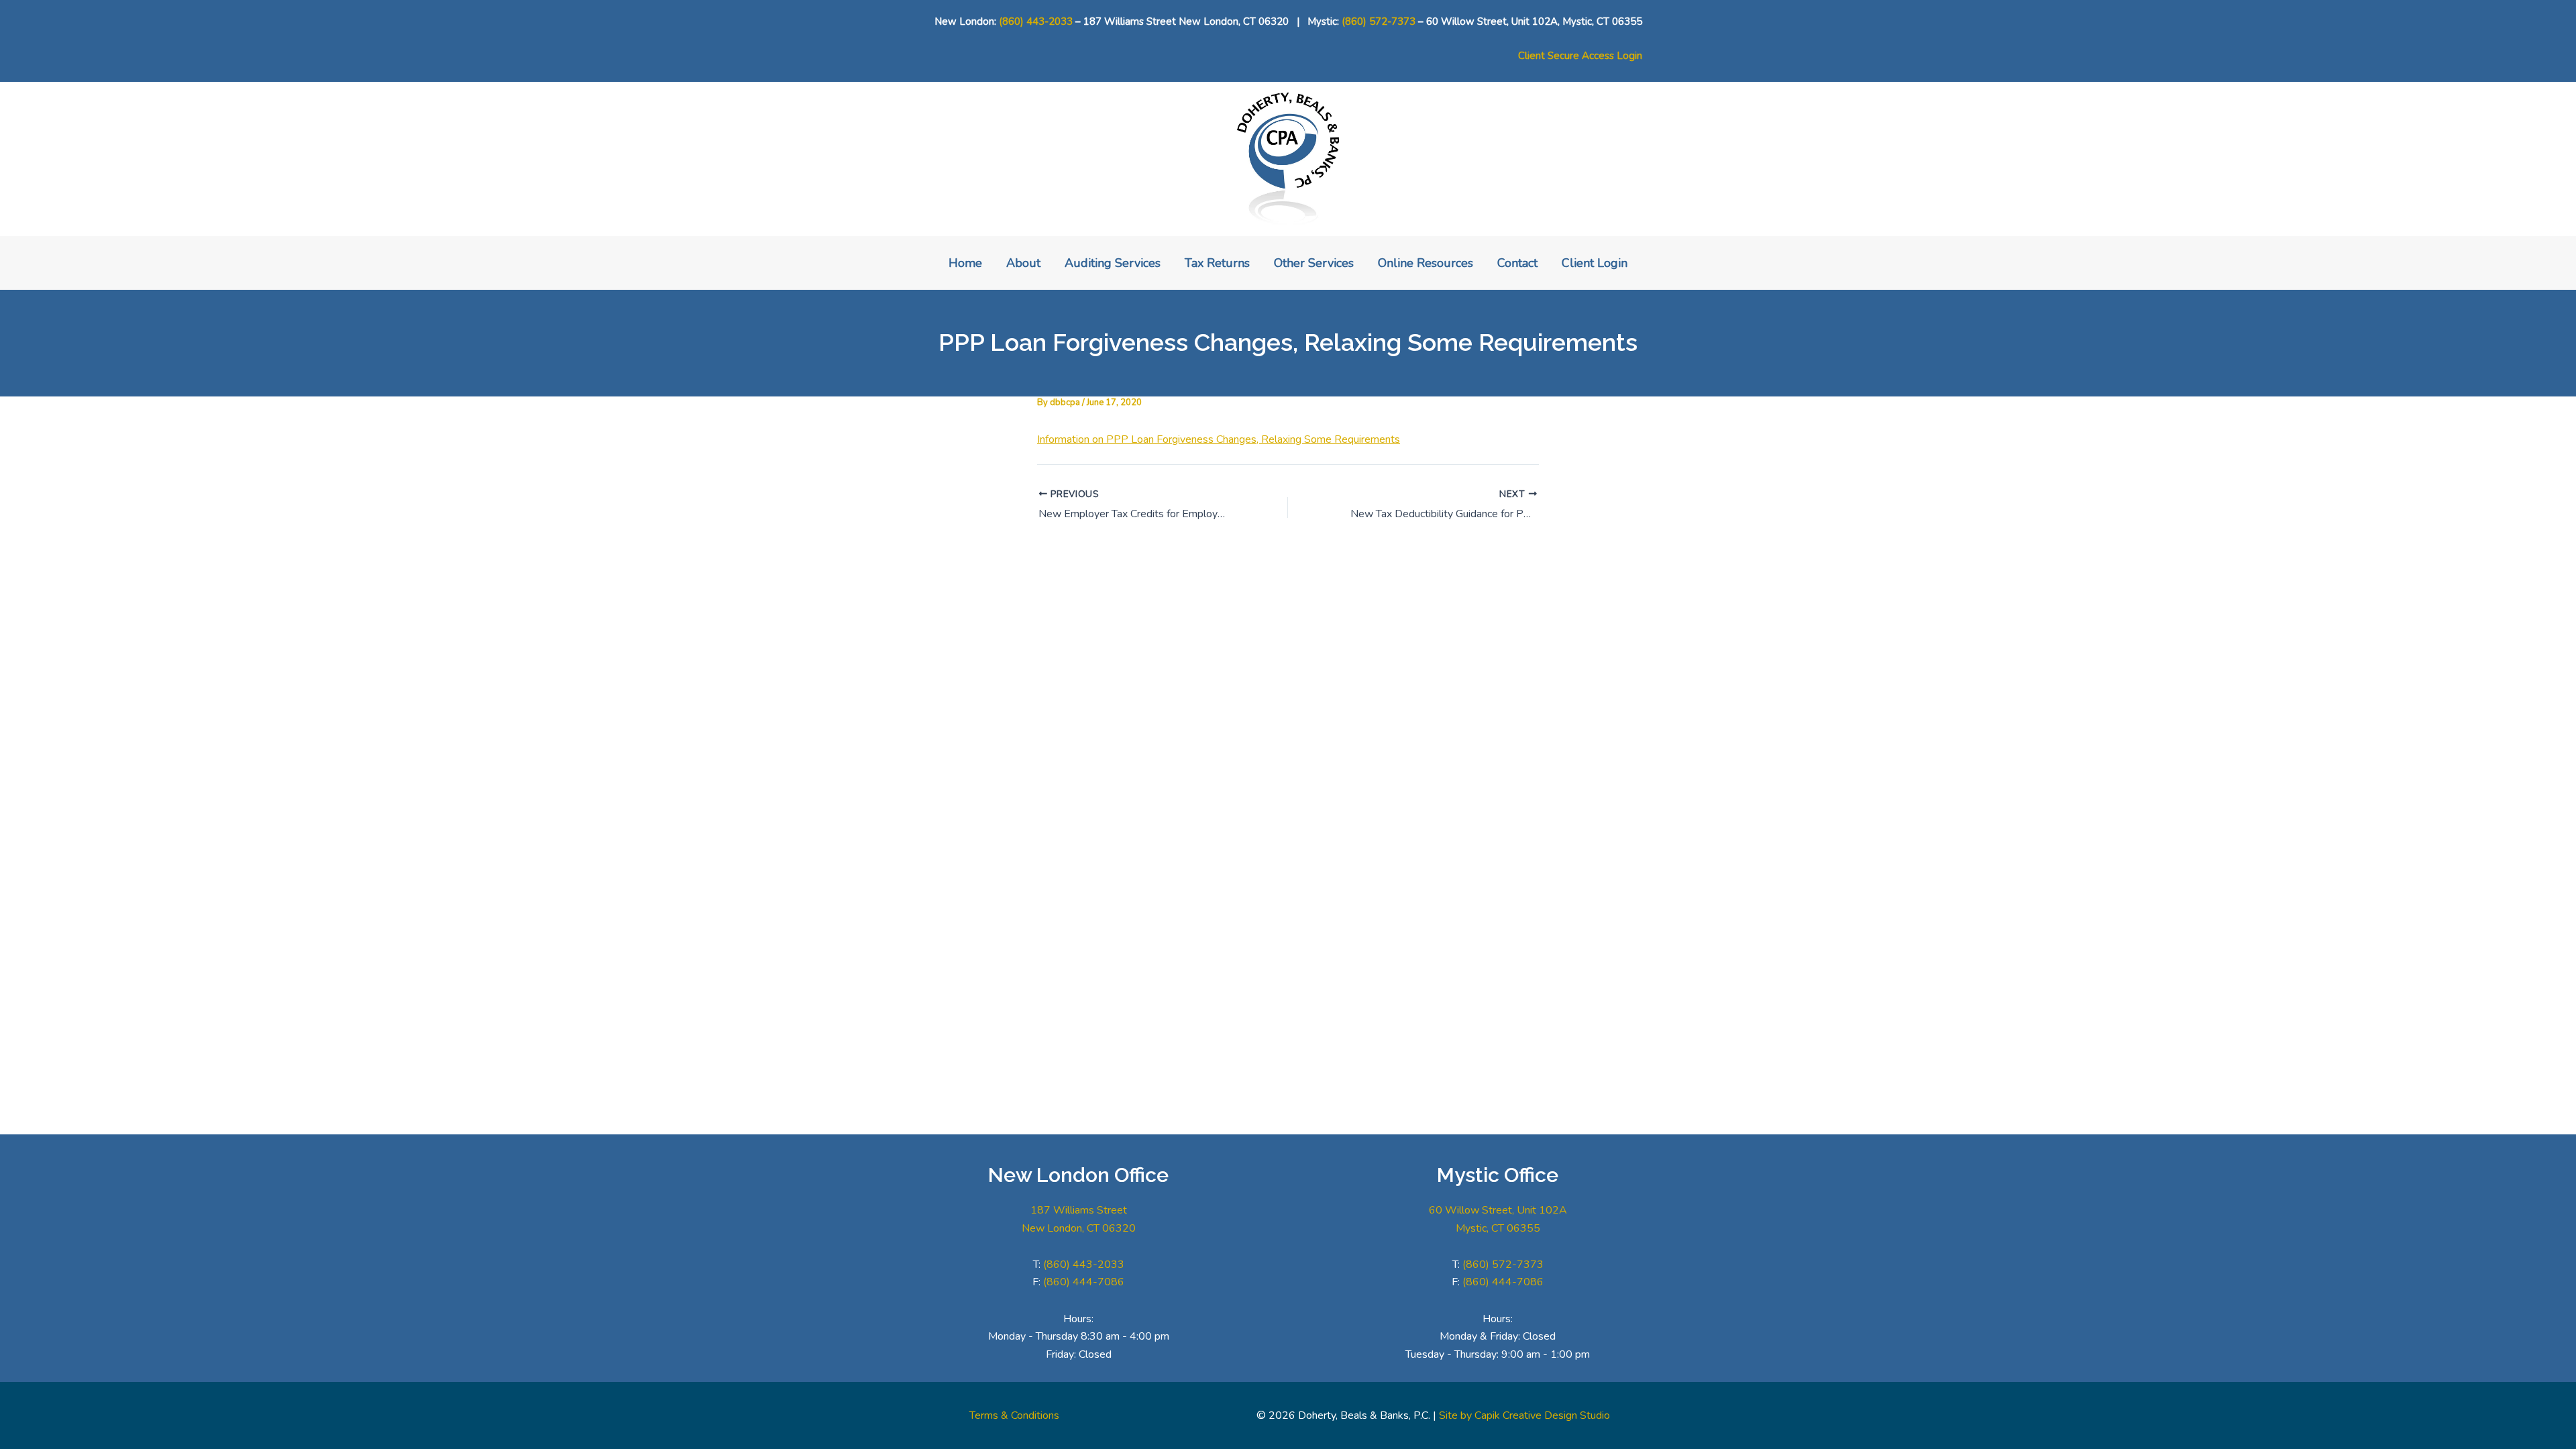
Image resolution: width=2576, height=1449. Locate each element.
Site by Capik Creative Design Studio (1524, 1415)
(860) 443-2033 (1036, 21)
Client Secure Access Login (1580, 56)
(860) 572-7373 (1379, 21)
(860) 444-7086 (1084, 1282)
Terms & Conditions (1014, 1415)
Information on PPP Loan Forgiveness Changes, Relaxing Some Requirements (1219, 439)
